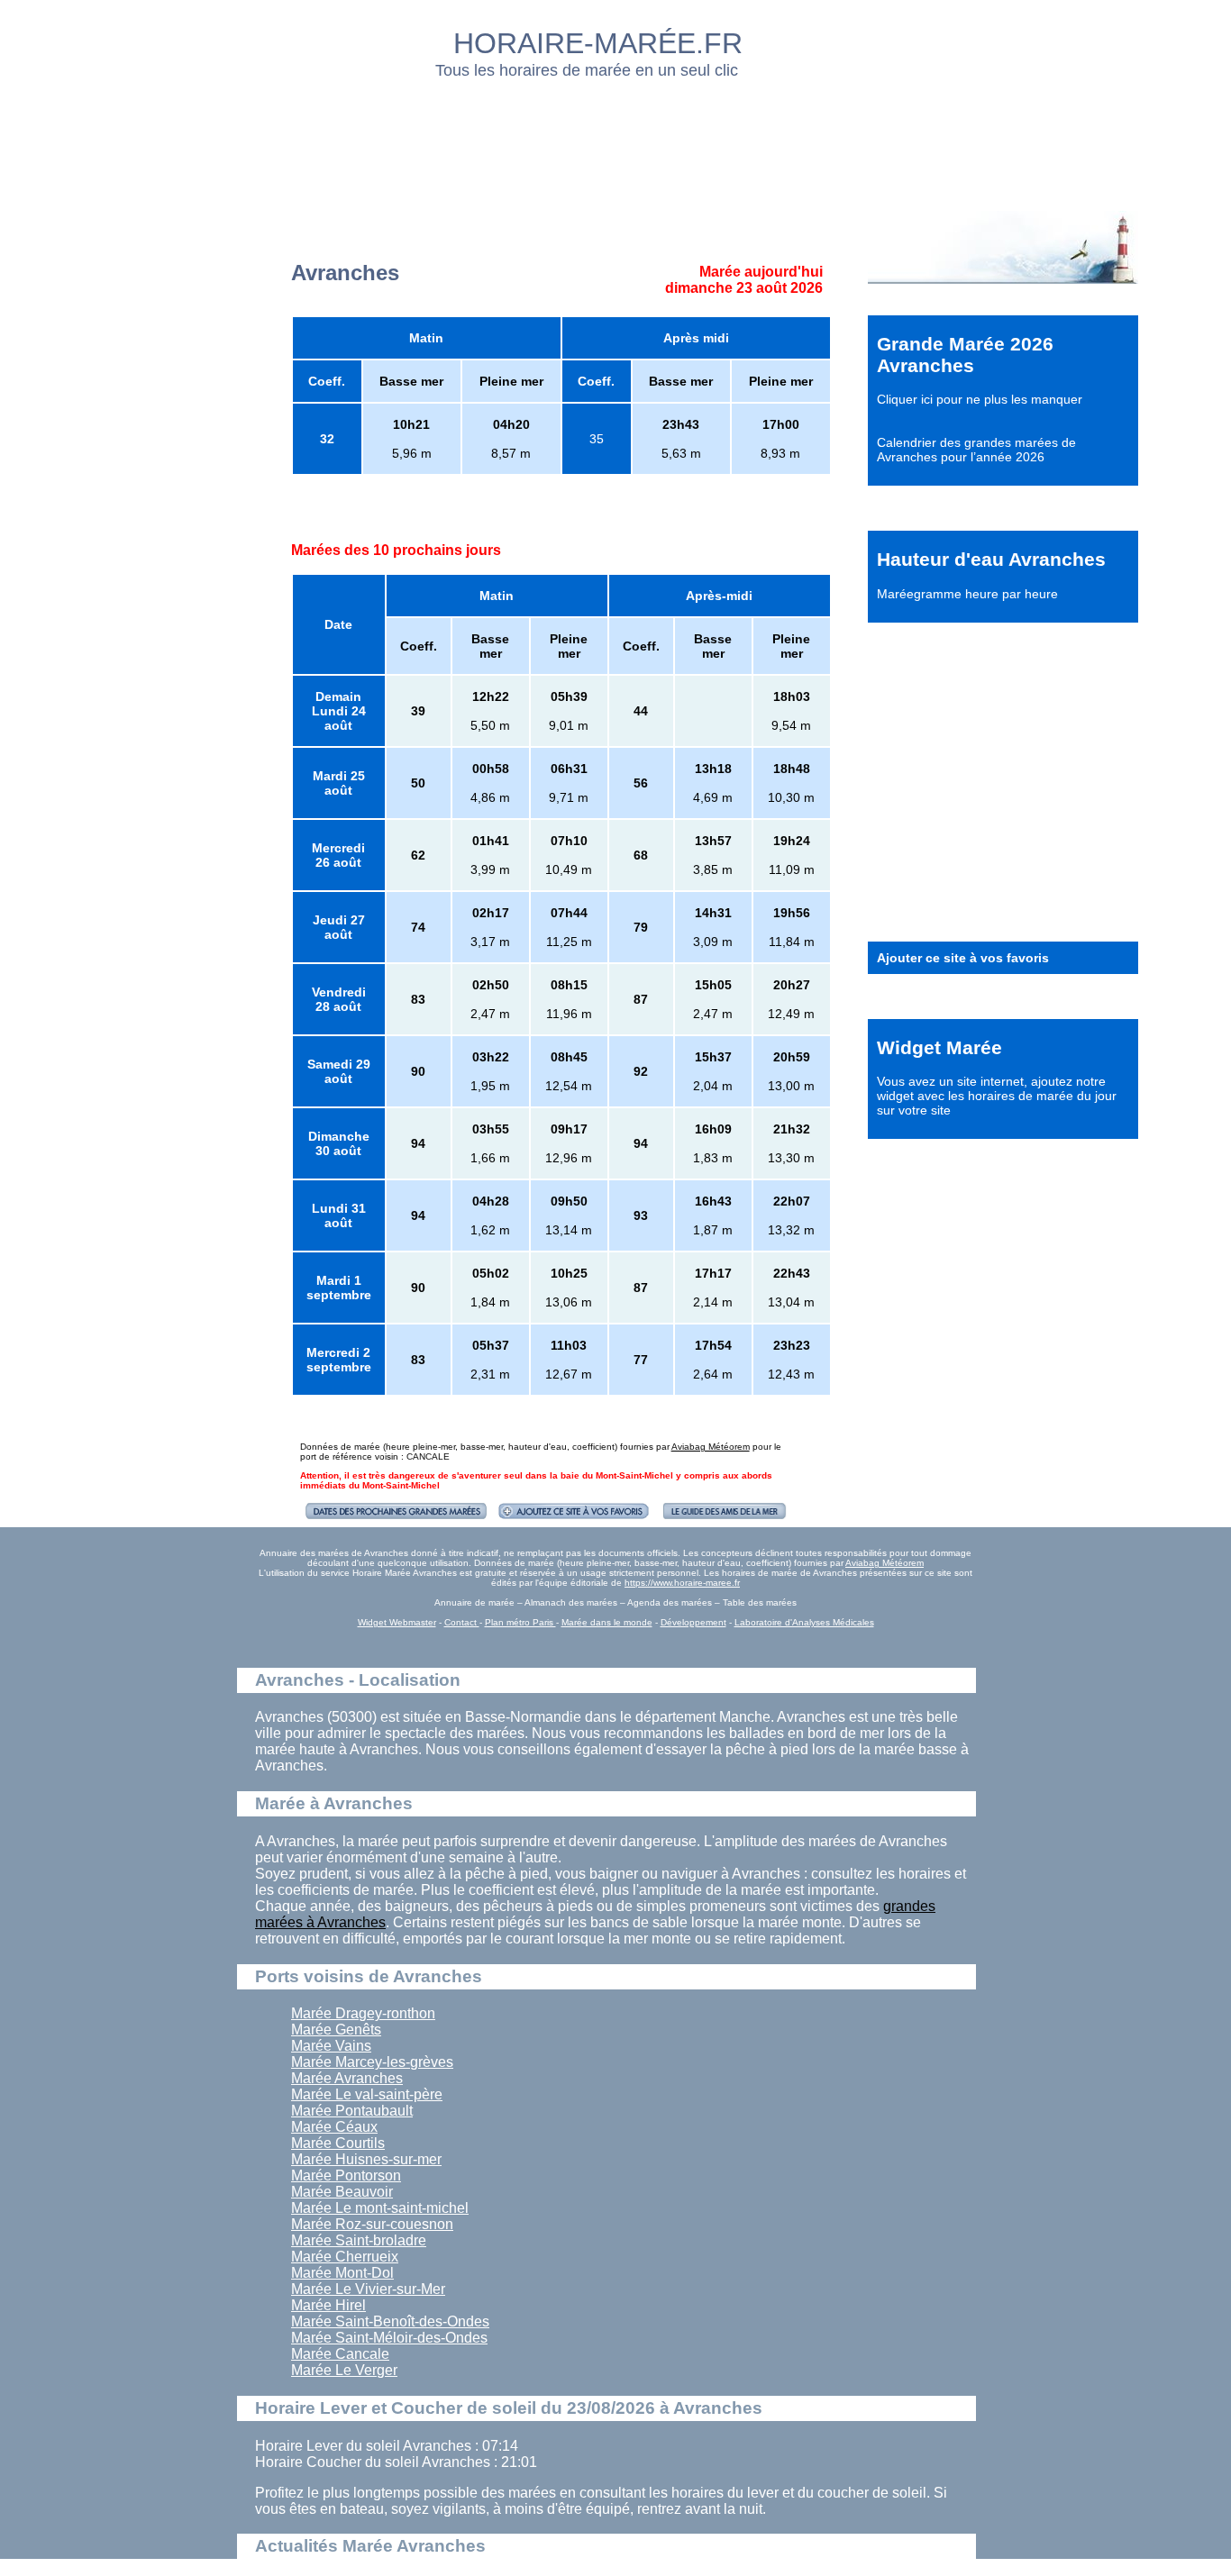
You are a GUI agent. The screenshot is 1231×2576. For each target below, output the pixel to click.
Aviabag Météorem (711, 1447)
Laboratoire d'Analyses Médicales (804, 1622)
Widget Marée (939, 1047)
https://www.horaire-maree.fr (682, 1583)
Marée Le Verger (344, 2370)
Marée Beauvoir (342, 2192)
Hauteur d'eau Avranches (991, 559)
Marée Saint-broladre (359, 2240)
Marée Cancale (340, 2354)
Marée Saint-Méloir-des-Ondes (389, 2338)
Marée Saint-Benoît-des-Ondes (390, 2321)
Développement (693, 1622)
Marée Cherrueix (345, 2257)
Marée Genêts (336, 2030)
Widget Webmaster (397, 1622)
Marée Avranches (347, 2078)
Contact (462, 1622)
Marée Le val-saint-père (367, 2094)
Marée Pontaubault (352, 2111)
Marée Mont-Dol (342, 2273)
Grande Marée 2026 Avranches (965, 355)
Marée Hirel (328, 2305)
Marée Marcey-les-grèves (372, 2062)
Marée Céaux (334, 2127)
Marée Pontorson (346, 2175)
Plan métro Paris (520, 1622)
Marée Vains (331, 2046)
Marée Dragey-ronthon (363, 2013)
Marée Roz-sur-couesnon (372, 2224)
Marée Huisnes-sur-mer (366, 2159)
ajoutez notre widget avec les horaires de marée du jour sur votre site (997, 1096)
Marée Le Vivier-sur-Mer (368, 2289)
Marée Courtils (338, 2143)
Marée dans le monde (607, 1622)
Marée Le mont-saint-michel (380, 2208)
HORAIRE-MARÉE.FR (598, 43)
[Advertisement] (616, 140)
